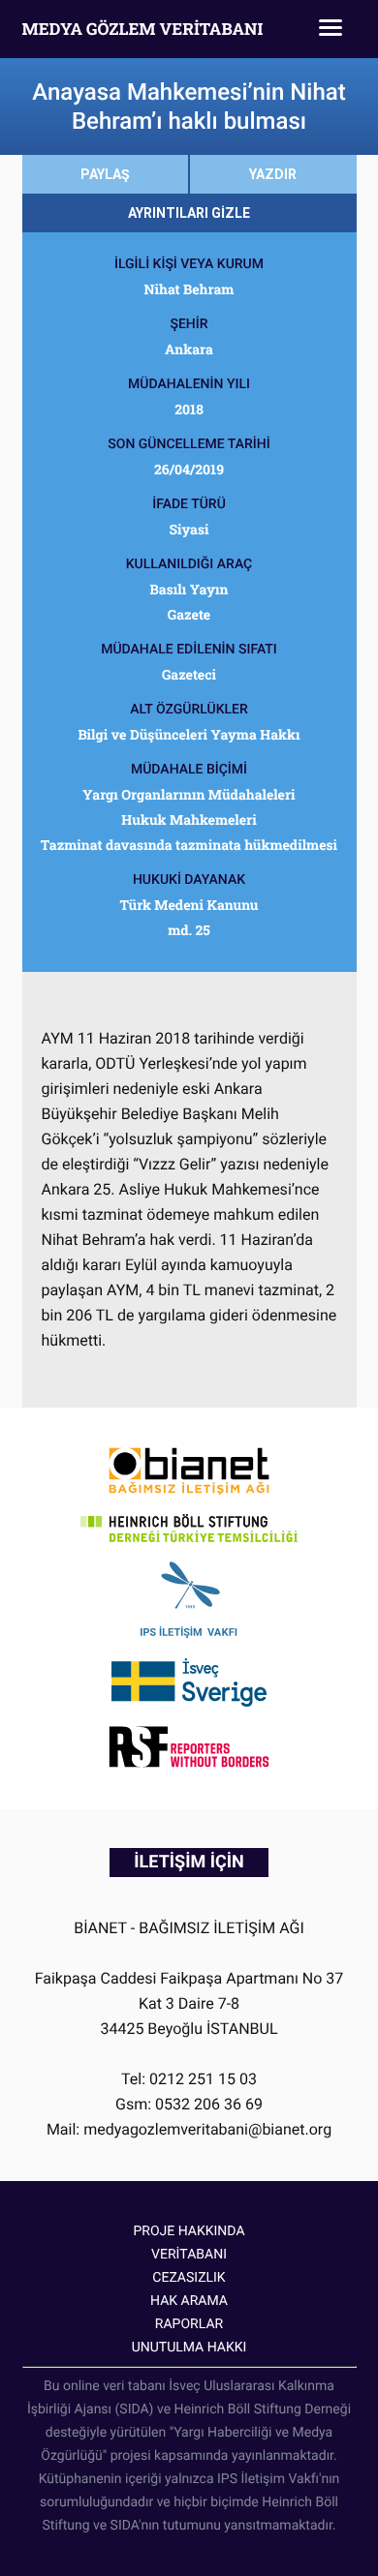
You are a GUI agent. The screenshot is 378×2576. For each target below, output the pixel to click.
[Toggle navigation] (331, 29)
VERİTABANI (189, 2255)
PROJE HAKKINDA (189, 2231)
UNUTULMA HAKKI (189, 2348)
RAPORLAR (189, 2324)
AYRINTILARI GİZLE (189, 213)
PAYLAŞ (105, 174)
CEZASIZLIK (189, 2278)
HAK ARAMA (189, 2301)
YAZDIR (273, 174)
